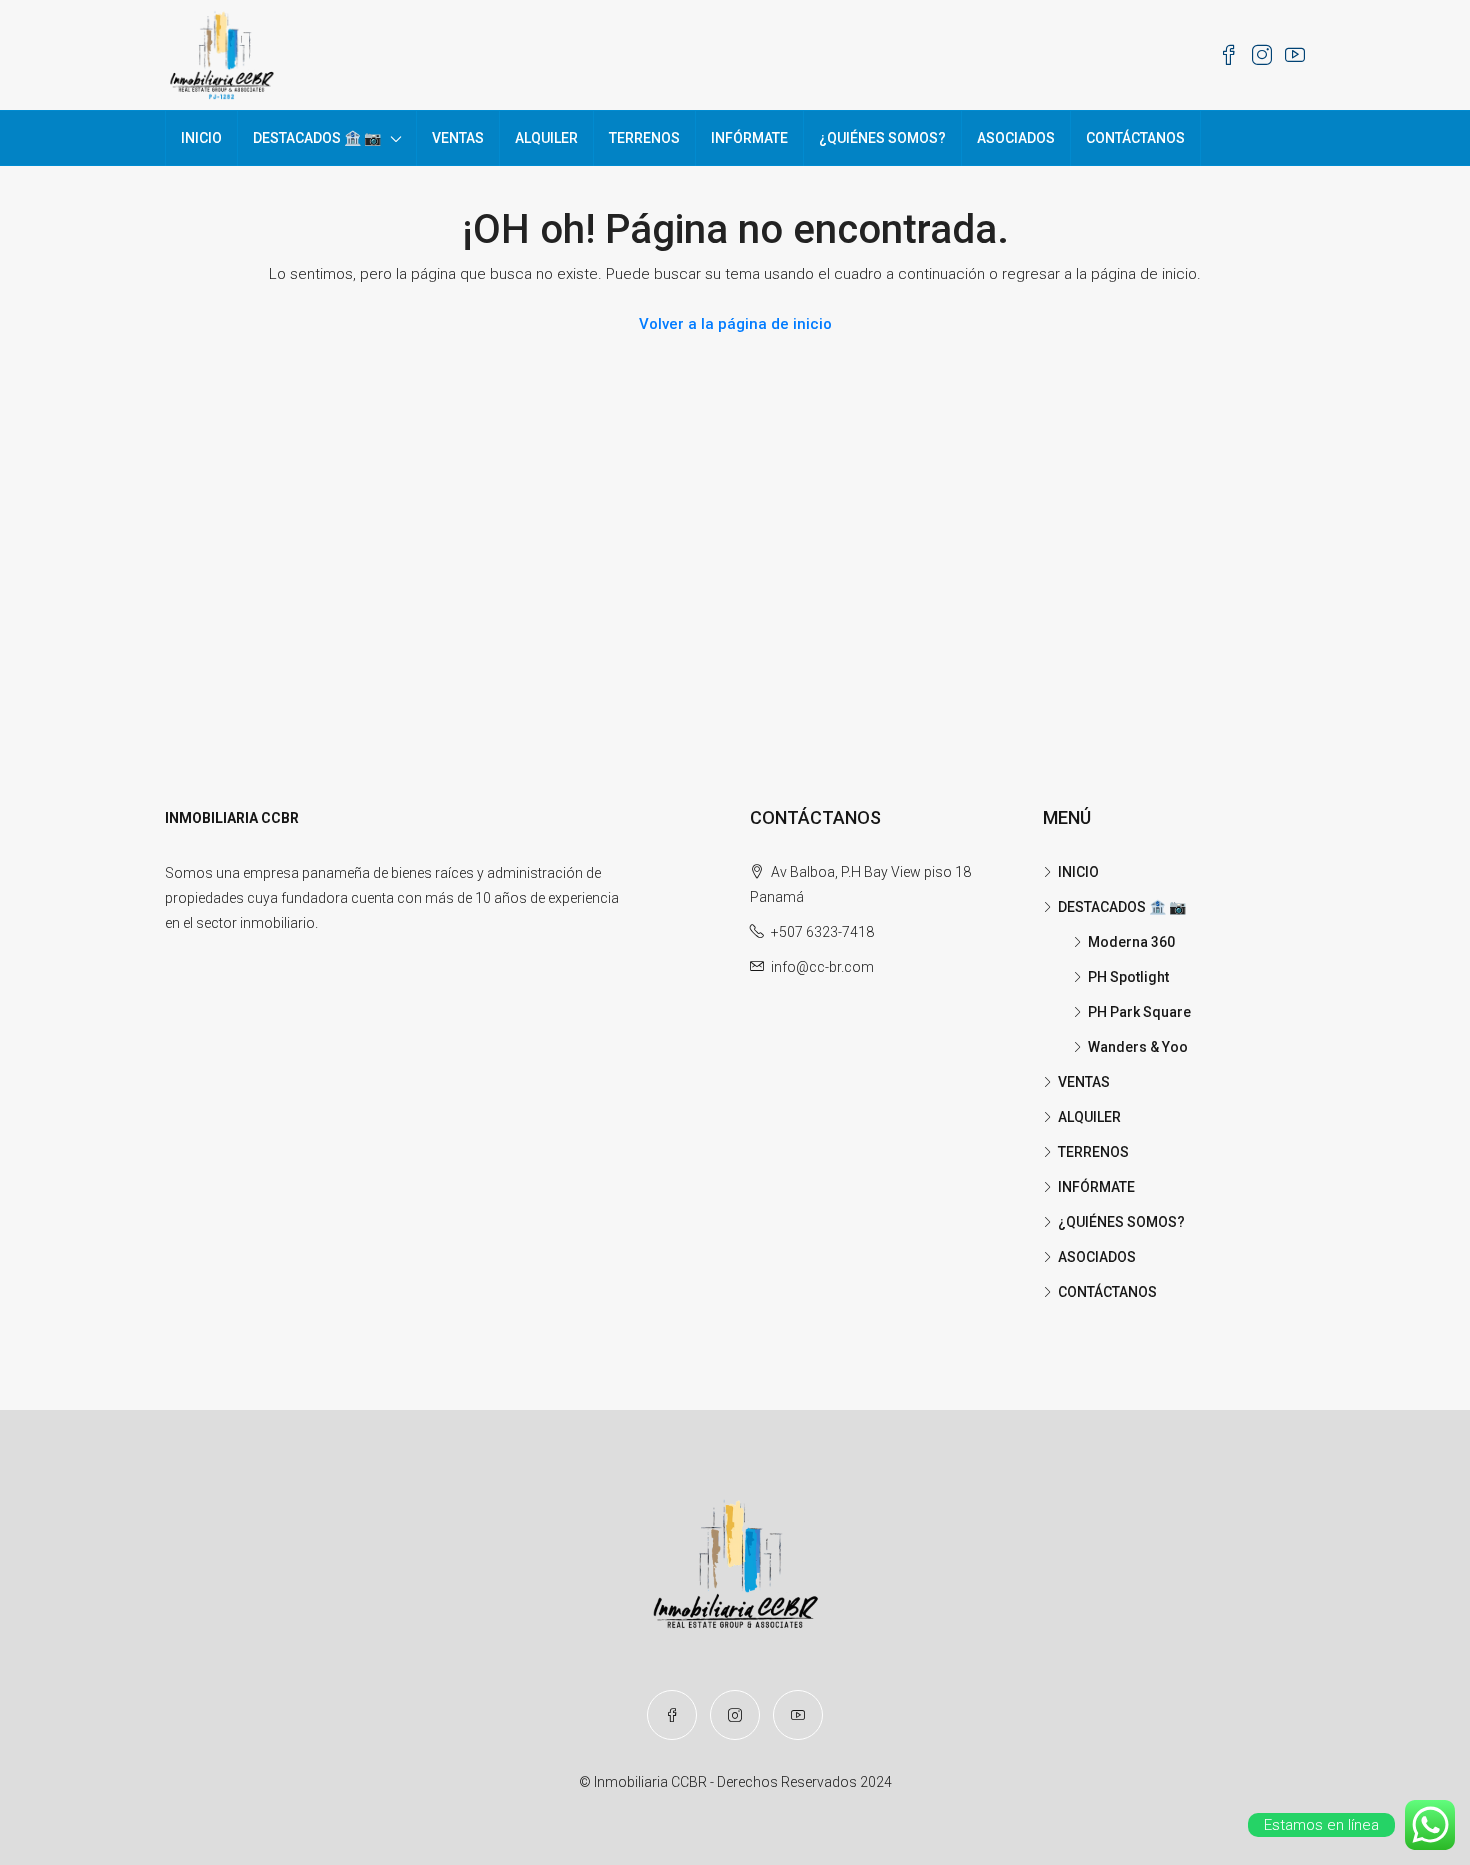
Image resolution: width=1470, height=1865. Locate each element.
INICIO (201, 138)
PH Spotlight (1128, 977)
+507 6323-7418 (822, 932)
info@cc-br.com (822, 967)
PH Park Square (1139, 1012)
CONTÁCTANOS (1135, 138)
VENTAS (458, 138)
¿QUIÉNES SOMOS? (882, 138)
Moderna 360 (1131, 942)
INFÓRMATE (749, 138)
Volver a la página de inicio (735, 324)
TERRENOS (644, 138)
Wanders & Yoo (1138, 1047)
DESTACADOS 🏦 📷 (317, 138)
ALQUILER (546, 138)
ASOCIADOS (1016, 138)
